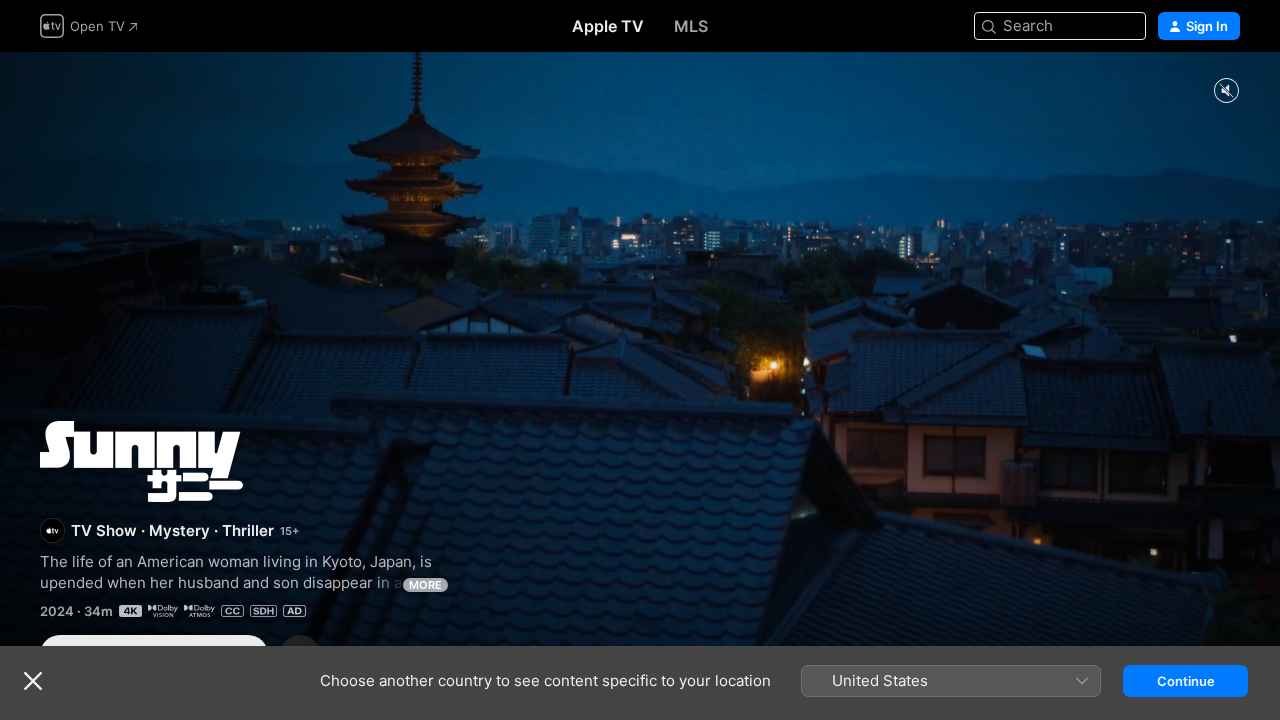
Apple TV (608, 26)
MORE (425, 585)
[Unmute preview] (1226, 91)
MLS (691, 26)
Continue (1186, 681)
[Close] (33, 681)
